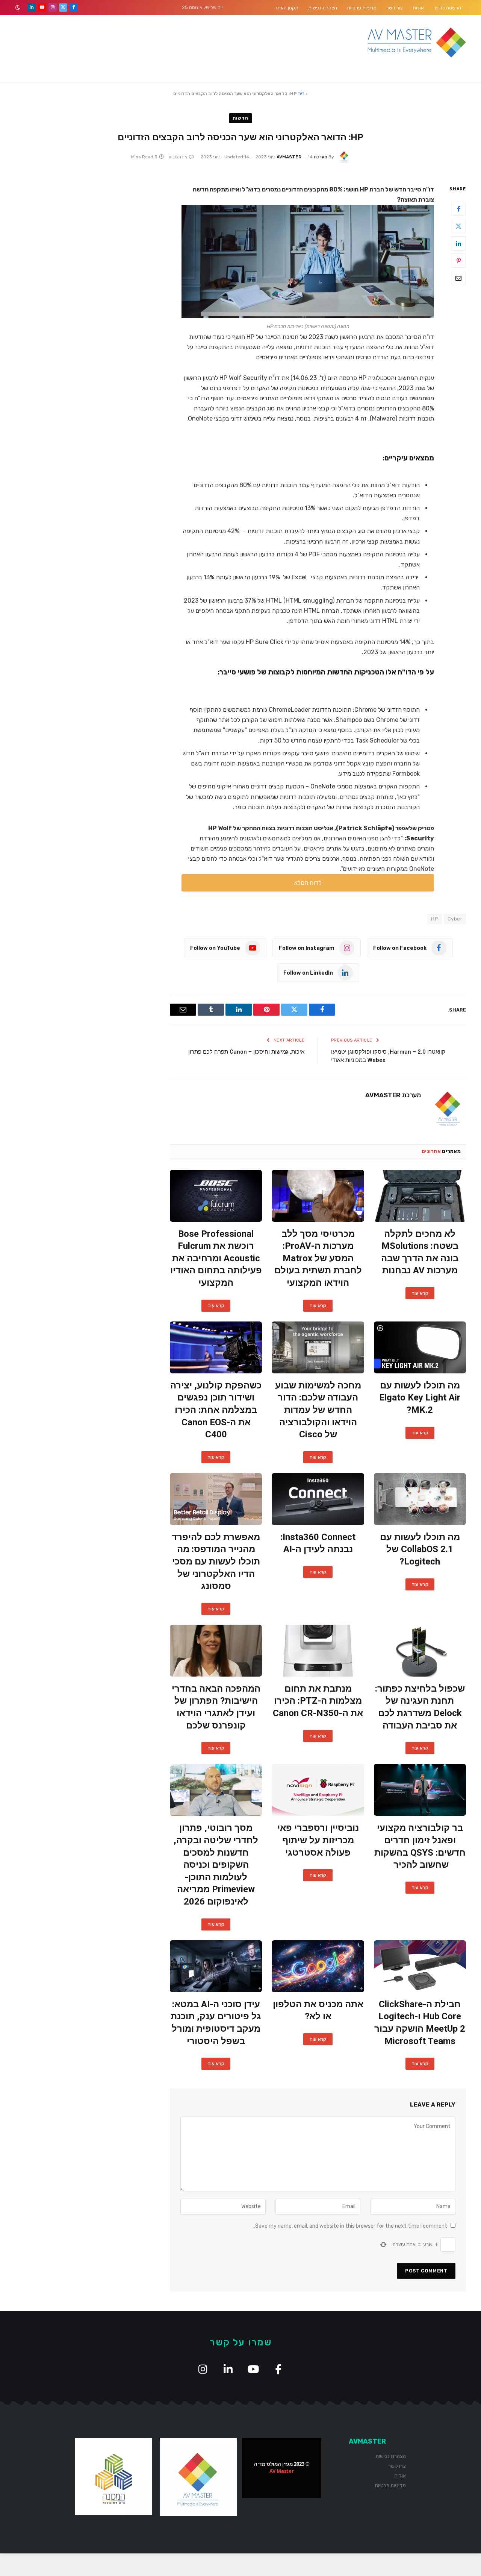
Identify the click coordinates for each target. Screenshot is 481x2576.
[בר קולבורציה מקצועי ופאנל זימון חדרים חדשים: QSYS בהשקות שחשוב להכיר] (420, 1790)
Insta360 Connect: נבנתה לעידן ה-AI (318, 1543)
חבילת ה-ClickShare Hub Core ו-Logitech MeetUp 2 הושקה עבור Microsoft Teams (420, 2023)
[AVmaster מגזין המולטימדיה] (417, 43)
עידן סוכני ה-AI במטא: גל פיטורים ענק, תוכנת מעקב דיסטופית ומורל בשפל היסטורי (216, 2023)
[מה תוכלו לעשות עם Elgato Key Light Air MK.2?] (420, 1347)
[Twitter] (458, 226)
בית (301, 94)
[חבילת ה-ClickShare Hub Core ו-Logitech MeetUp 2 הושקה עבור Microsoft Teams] (420, 1966)
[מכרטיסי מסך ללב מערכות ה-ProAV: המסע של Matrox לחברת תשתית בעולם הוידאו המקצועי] (318, 1196)
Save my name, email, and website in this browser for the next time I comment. (351, 2226)
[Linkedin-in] (228, 2369)
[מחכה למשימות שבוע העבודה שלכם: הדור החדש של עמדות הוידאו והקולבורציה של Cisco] (318, 1347)
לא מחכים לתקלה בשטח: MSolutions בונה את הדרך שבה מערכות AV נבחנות (420, 1252)
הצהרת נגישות (323, 8)
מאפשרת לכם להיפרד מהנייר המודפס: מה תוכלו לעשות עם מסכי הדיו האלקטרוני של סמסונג (216, 1562)
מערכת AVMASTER (393, 1095)
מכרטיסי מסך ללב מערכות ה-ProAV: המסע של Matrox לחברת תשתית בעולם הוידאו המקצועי (318, 1258)
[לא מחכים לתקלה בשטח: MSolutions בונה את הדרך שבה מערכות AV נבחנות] (420, 1196)
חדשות (240, 118)
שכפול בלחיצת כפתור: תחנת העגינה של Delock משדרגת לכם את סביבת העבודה (420, 1707)
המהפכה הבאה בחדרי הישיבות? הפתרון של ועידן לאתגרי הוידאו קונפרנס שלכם (216, 1707)
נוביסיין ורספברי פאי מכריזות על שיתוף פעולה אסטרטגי (318, 1840)
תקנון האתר (287, 8)
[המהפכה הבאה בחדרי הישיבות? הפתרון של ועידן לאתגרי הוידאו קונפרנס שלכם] (216, 1651)
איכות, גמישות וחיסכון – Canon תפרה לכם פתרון (246, 1052)
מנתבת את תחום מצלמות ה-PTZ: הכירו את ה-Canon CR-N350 (318, 1701)
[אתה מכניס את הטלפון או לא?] (318, 1966)
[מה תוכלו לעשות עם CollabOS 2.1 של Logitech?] (420, 1499)
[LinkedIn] (458, 244)
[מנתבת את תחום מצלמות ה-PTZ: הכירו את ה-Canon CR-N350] (318, 1651)
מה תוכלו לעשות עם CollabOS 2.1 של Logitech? (420, 1549)
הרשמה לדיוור (447, 8)
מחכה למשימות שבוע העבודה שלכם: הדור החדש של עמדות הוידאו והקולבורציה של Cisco (318, 1410)
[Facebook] (458, 209)
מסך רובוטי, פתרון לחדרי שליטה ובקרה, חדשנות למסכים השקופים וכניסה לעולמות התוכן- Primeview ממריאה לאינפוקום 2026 (216, 1865)
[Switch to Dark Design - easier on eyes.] (18, 8)
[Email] (458, 278)
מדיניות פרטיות (362, 8)
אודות (418, 8)
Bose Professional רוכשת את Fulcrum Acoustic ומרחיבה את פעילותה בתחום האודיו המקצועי (216, 1258)
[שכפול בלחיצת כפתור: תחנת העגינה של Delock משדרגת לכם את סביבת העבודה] (420, 1651)
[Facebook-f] (278, 2369)
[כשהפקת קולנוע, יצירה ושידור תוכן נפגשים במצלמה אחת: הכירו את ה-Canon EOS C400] (216, 1347)
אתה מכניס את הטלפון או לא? (318, 2010)
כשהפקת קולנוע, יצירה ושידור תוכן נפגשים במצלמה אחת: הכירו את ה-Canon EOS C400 (216, 1410)
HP (435, 919)
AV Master (282, 2471)
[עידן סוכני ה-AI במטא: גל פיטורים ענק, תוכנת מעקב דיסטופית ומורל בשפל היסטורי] (216, 1966)
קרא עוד (420, 1293)
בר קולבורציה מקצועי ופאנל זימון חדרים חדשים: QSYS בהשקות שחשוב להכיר (420, 1846)
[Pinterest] (458, 261)
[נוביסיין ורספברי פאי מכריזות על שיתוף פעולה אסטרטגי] (318, 1790)
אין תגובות (178, 157)
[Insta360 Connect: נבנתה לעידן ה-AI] (318, 1499)
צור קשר (395, 8)
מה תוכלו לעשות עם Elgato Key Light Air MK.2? (420, 1398)
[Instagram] (203, 2369)
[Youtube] (253, 2369)
